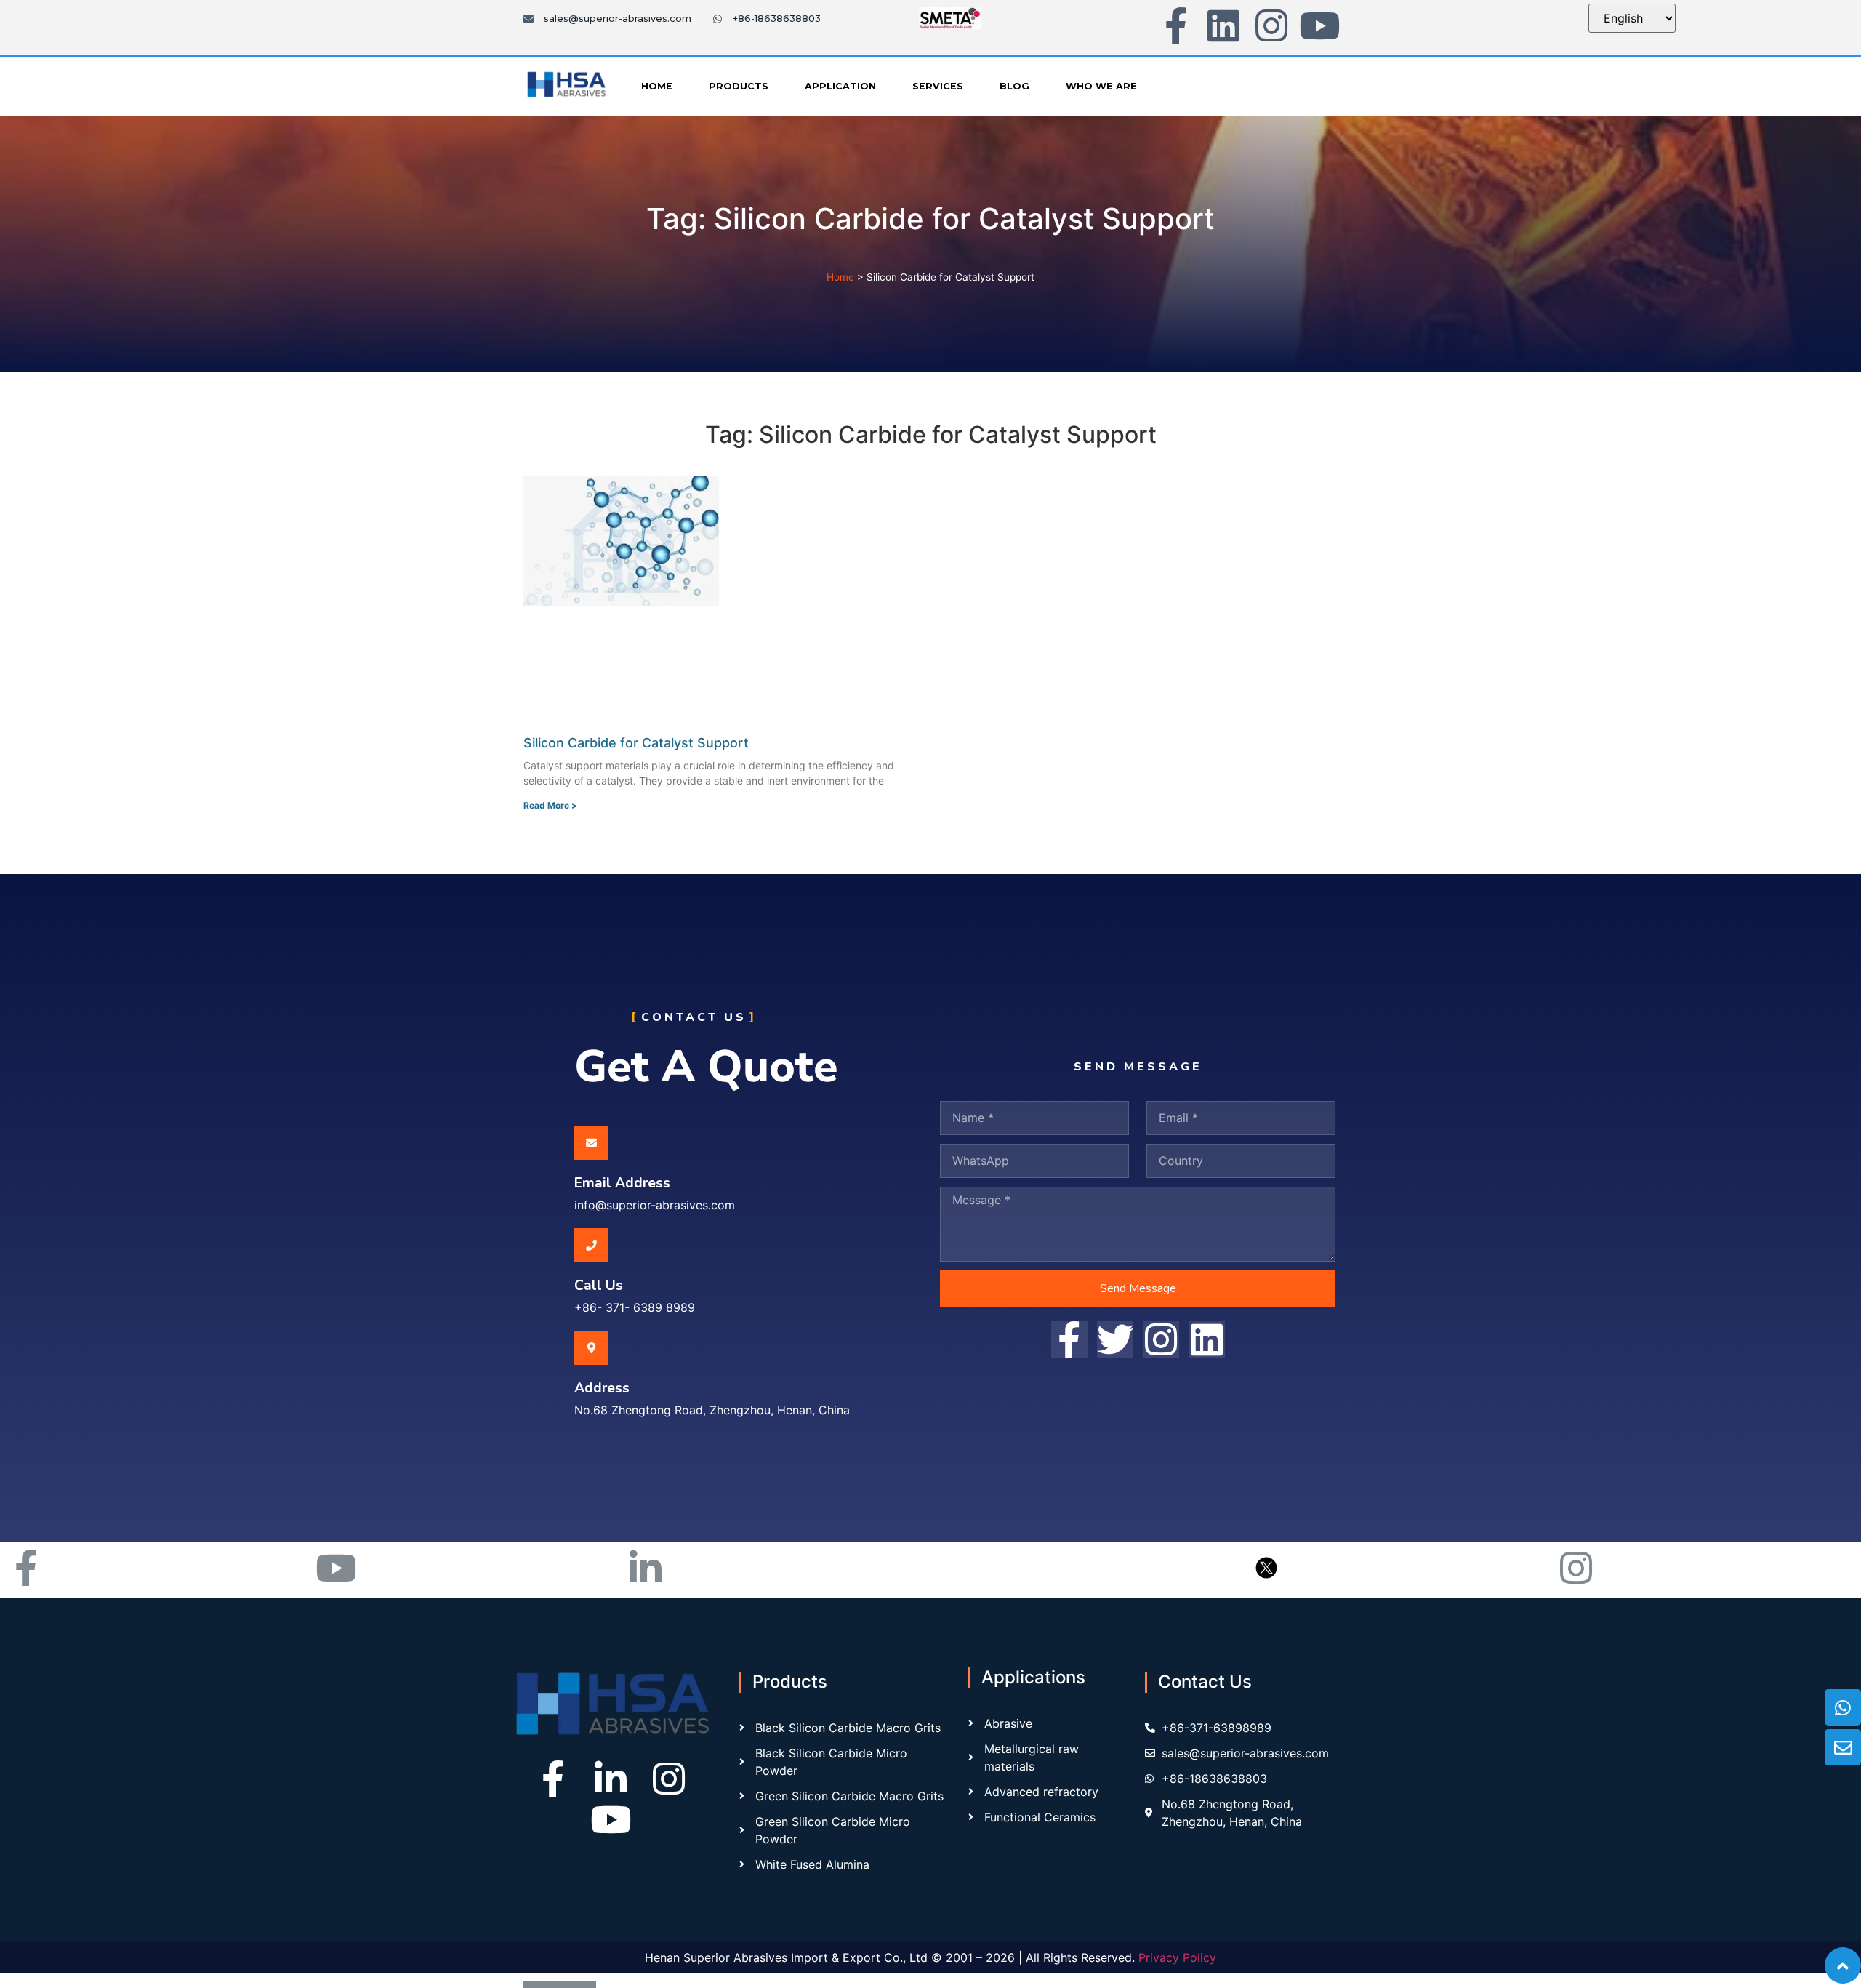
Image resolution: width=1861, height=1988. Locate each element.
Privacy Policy (1177, 1957)
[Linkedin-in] (611, 1779)
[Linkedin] (1223, 25)
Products (739, 86)
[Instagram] (1271, 25)
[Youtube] (1319, 25)
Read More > (550, 805)
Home (657, 86)
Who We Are (1101, 86)
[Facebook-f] (1175, 25)
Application (840, 86)
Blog (1014, 86)
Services (938, 86)
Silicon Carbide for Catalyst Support (636, 743)
